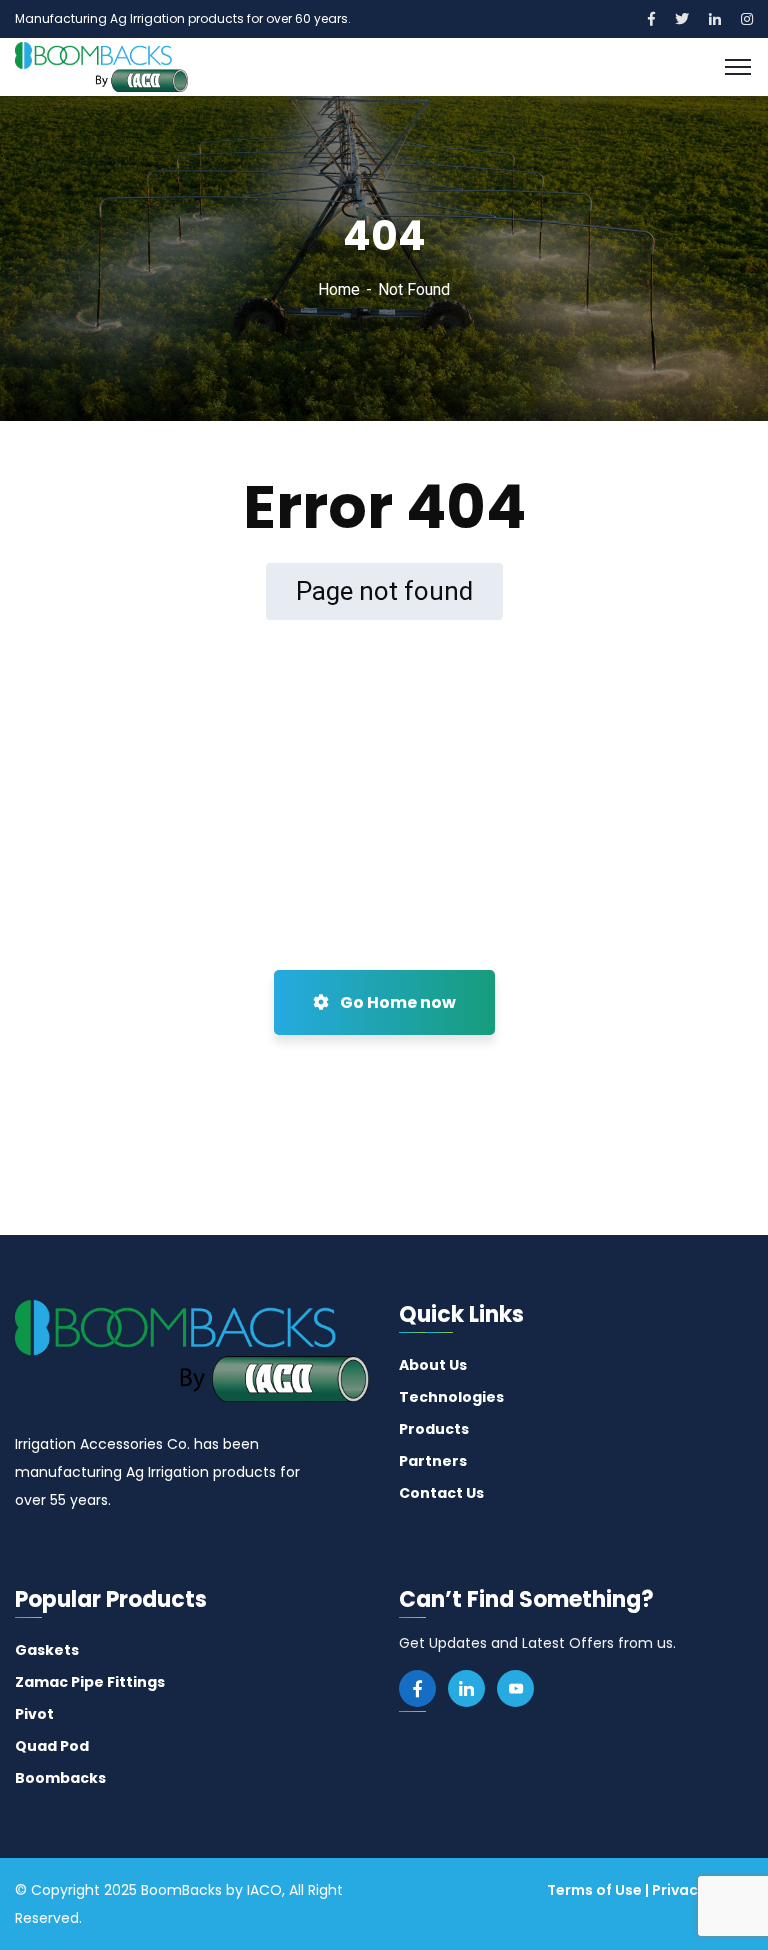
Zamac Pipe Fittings (90, 1682)
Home (339, 289)
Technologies (451, 1397)
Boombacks (60, 1778)
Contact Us (441, 1493)
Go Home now (396, 1002)
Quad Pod (52, 1746)
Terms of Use (594, 1890)
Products (434, 1429)
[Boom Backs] (101, 65)
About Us (433, 1365)
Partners (433, 1461)
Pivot (34, 1714)
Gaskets (47, 1650)
